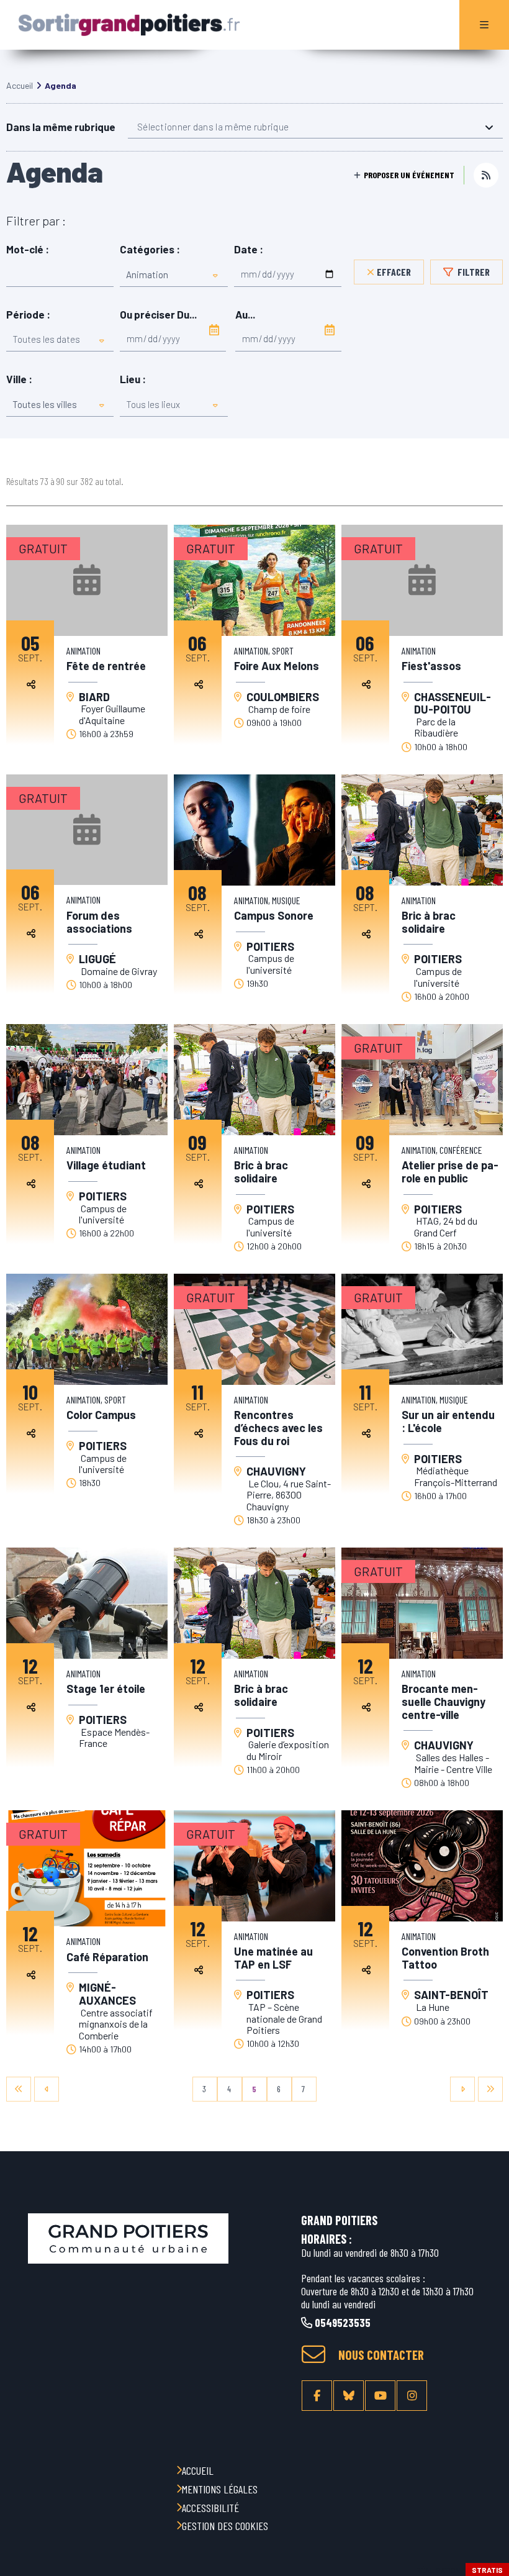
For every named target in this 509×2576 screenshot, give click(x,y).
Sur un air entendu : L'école (448, 1421)
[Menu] (484, 25)
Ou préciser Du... (158, 315)
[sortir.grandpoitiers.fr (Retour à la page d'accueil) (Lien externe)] (128, 2238)
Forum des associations (99, 922)
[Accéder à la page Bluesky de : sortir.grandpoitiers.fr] (349, 2396)
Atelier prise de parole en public (450, 1172)
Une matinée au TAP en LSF (273, 1958)
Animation (147, 274)
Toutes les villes (45, 404)
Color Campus (101, 1415)
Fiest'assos (431, 666)
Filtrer (473, 272)
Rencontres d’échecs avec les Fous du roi (278, 1428)
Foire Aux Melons (277, 666)
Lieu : (133, 379)
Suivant (462, 2089)
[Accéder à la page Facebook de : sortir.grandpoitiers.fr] (317, 2396)
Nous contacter (381, 2355)
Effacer (394, 272)
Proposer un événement (409, 175)
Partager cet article (31, 684)
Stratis (487, 2570)
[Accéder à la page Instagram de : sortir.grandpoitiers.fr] (412, 2396)
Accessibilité (210, 2508)
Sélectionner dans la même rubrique (213, 127)
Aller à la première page (19, 2089)
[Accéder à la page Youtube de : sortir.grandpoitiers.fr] (380, 2396)
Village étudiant (106, 1165)
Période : (28, 315)
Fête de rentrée (106, 666)
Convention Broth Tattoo (445, 1958)
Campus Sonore (274, 916)
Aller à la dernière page (490, 2089)
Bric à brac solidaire (429, 922)
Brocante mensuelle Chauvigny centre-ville (444, 1702)
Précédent (47, 2089)
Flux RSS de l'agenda (486, 175)
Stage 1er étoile (107, 1689)
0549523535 (341, 2323)
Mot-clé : (28, 249)
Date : (249, 249)
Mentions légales (220, 2489)
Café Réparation (107, 1957)
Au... (245, 315)
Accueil (20, 85)
